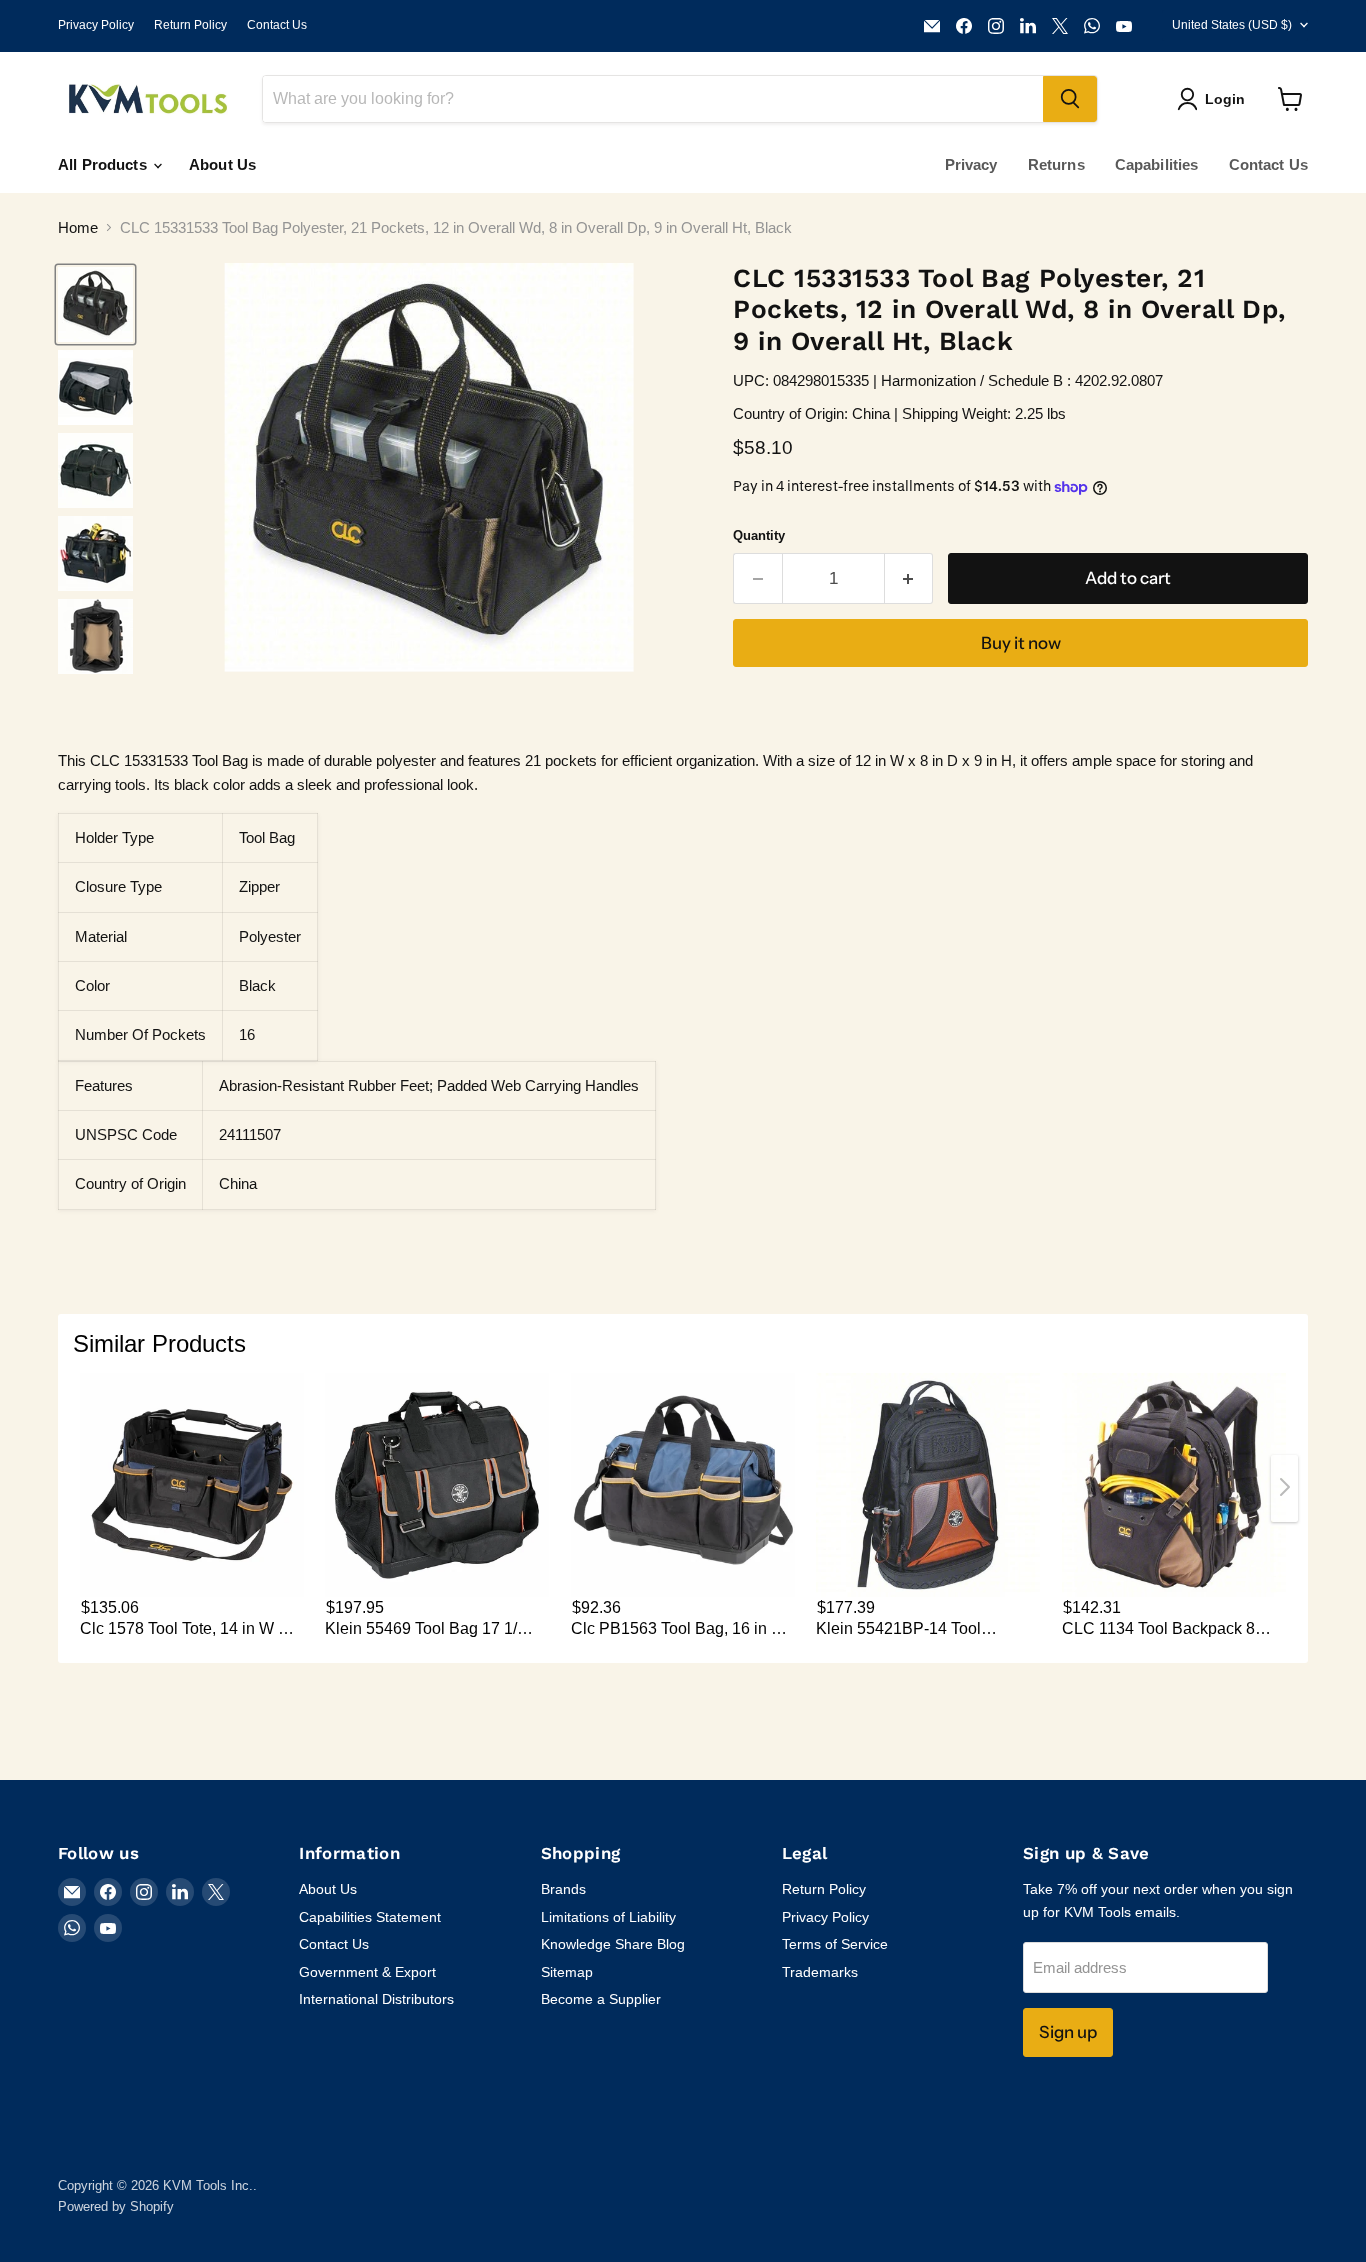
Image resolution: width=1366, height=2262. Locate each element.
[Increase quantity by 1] (909, 578)
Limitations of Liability (608, 1917)
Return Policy (190, 25)
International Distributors (376, 1999)
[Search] (1070, 99)
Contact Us (277, 25)
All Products (104, 164)
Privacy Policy (96, 25)
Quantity (759, 535)
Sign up (1068, 2032)
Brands (563, 1889)
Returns (1056, 164)
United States (1232, 25)
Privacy (971, 164)
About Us (222, 164)
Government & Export (367, 1972)
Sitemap (567, 1972)
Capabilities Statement (370, 1917)
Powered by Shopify (116, 2206)
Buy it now (1021, 643)
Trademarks (820, 1972)
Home (78, 227)
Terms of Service (835, 1944)
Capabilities (1157, 164)
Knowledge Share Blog (613, 1944)
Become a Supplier (601, 1999)
